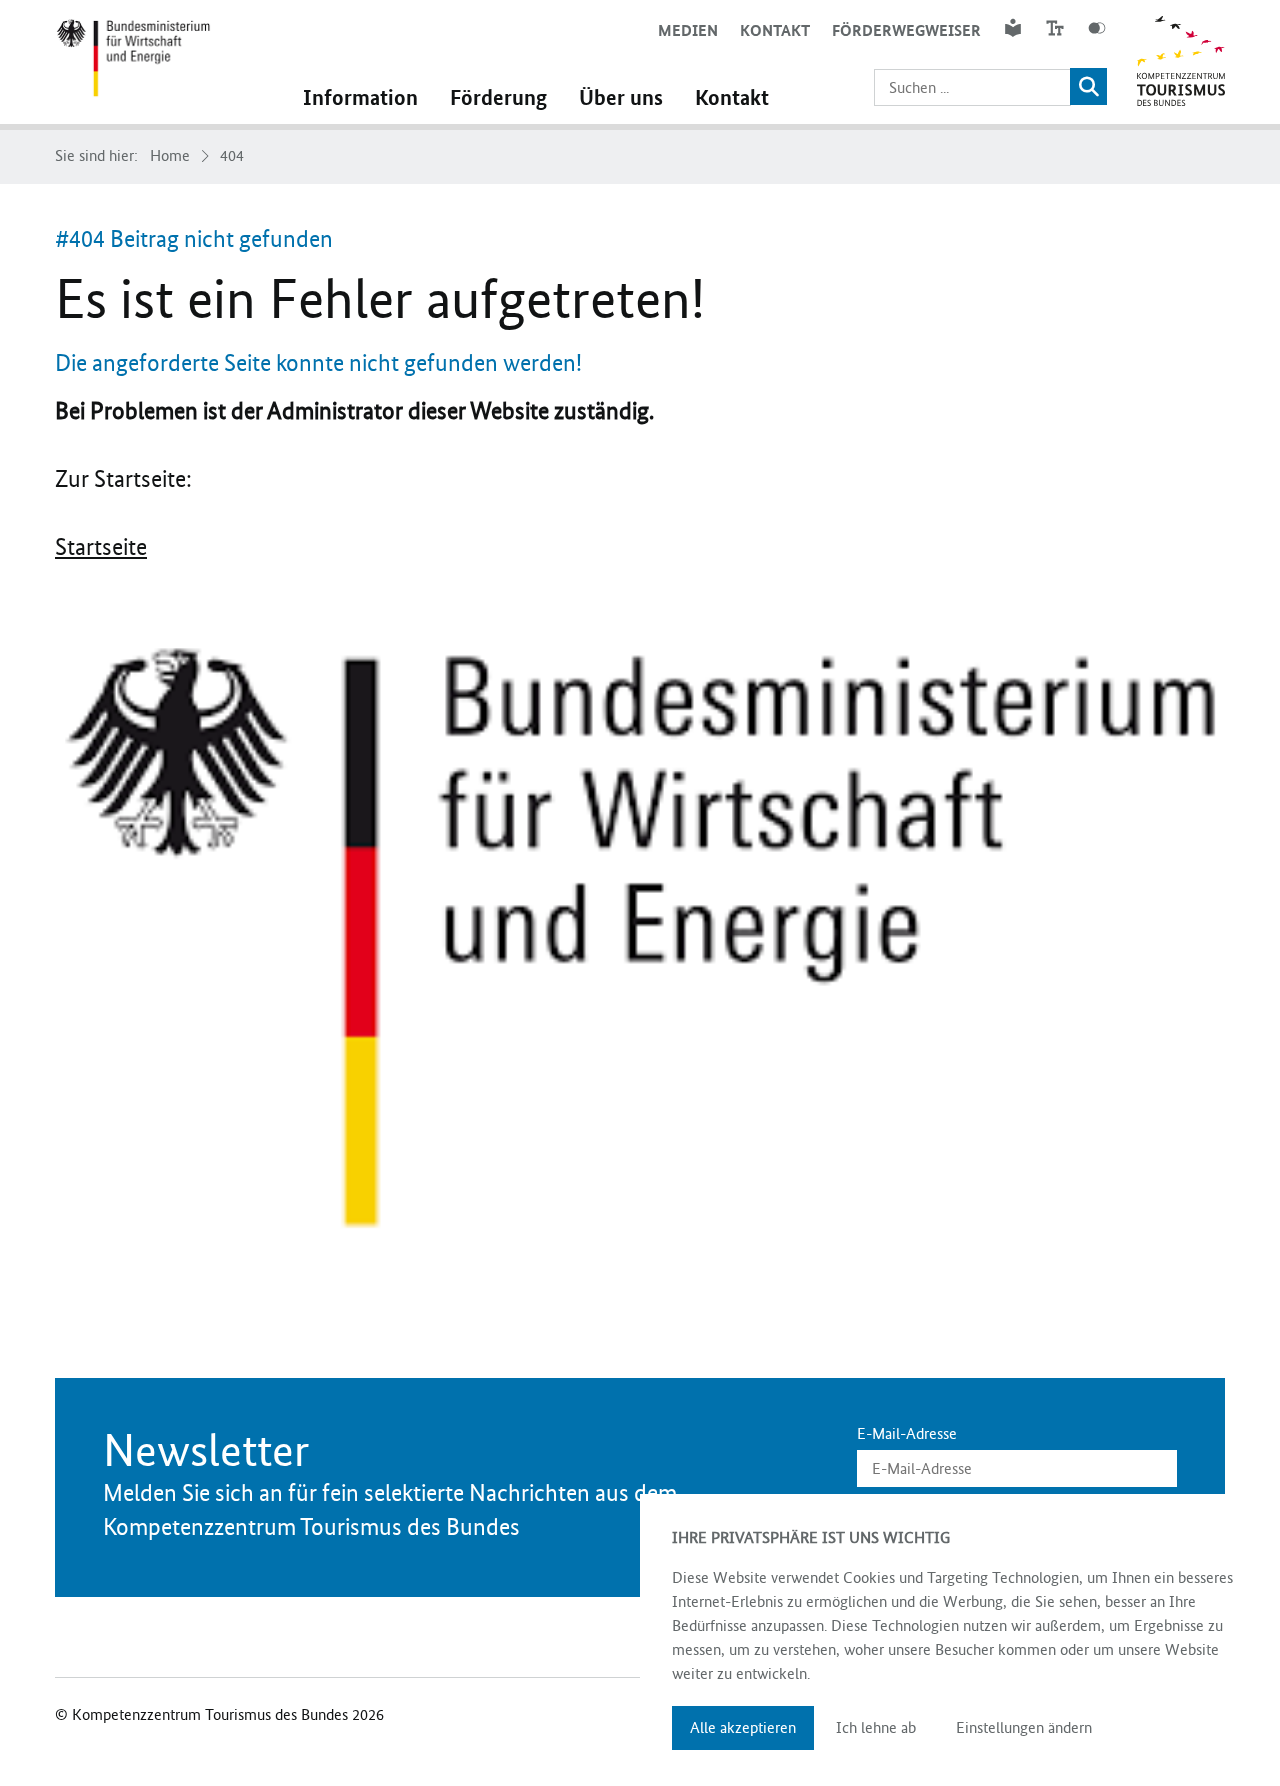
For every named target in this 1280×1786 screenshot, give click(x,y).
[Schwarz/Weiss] (1097, 28)
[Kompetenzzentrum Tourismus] (133, 62)
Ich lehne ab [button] (876, 1727)
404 (232, 156)
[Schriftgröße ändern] (1055, 28)
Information (360, 98)
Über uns (621, 98)
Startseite (101, 547)
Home (170, 156)
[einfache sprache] (1013, 28)
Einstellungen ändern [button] (1024, 1727)
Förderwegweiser (906, 30)
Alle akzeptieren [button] (743, 1727)
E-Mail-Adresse (907, 1434)
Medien (688, 30)
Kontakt (775, 30)
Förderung (498, 98)
